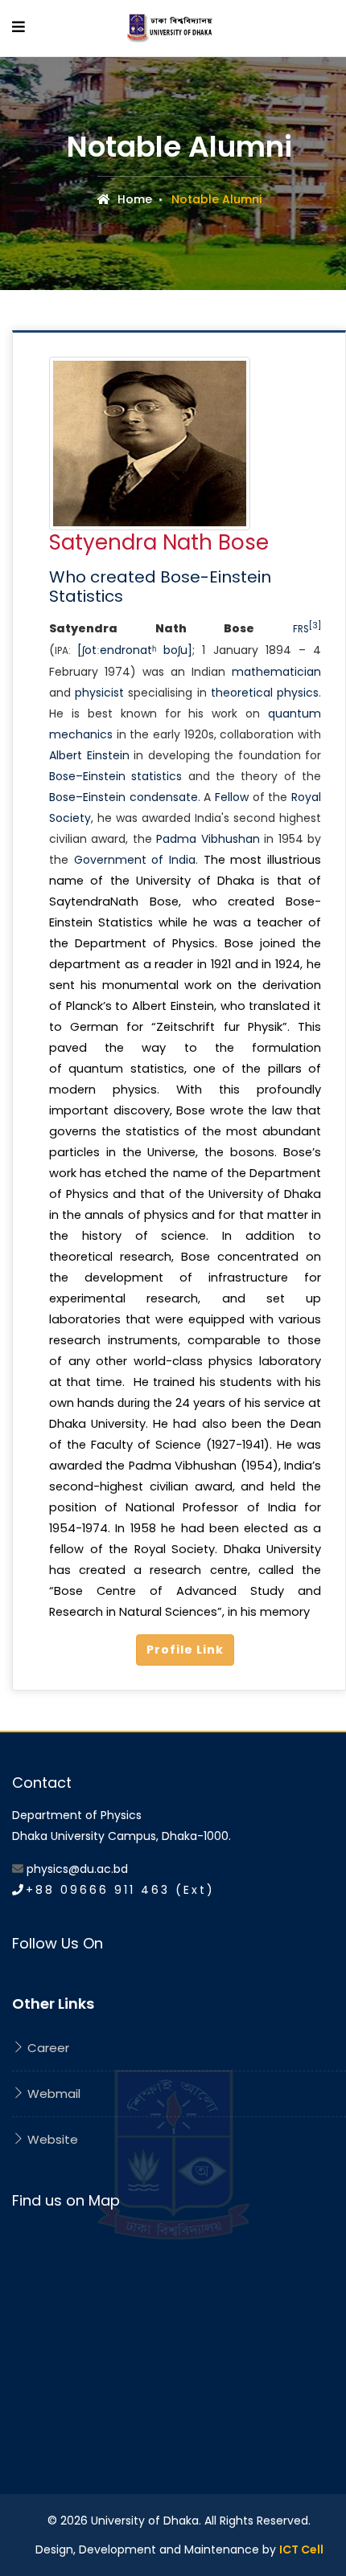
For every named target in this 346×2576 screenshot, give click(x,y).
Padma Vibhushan (208, 839)
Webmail (52, 2094)
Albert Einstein (89, 755)
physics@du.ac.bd (77, 1869)
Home (133, 199)
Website (51, 2139)
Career (47, 2048)
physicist (99, 693)
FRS (301, 629)
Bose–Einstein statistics (115, 776)
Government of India (135, 860)
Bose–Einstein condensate (124, 797)
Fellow (232, 797)
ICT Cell (301, 2549)
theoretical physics (265, 693)
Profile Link (185, 1650)
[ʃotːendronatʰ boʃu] (135, 650)
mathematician (276, 672)
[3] (315, 626)
